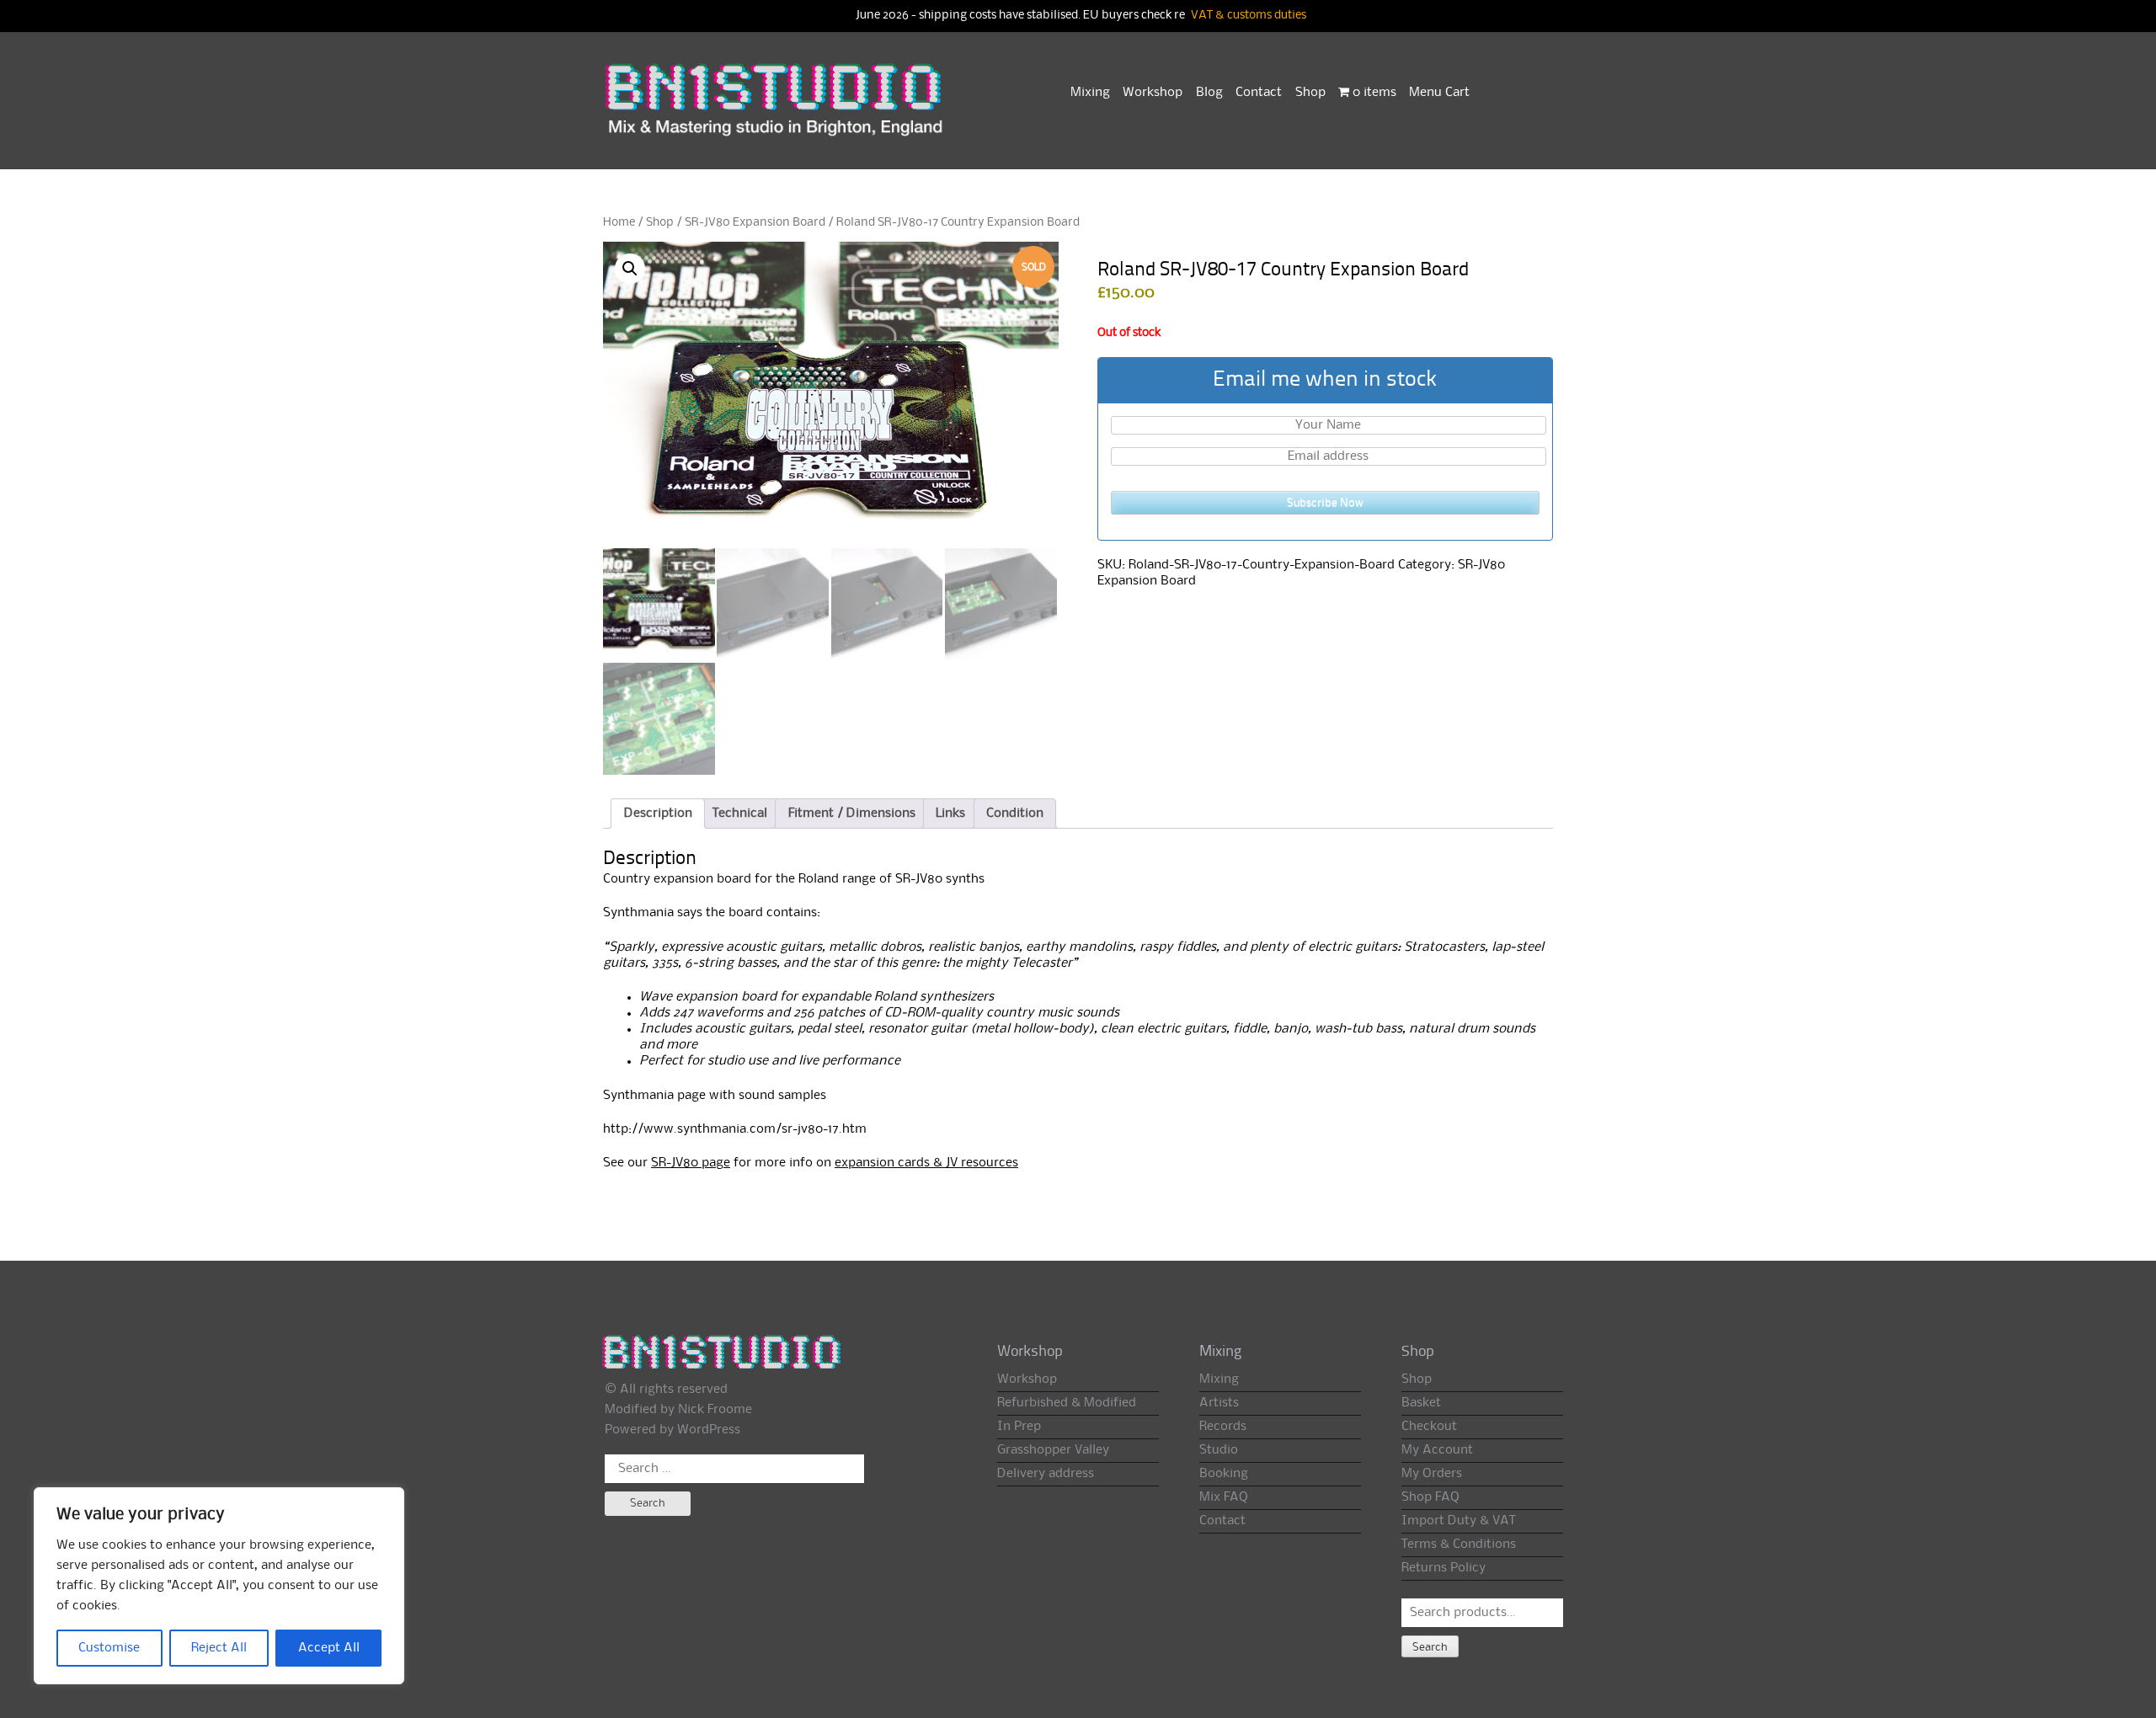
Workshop (1153, 93)
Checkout (1429, 1427)
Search (1430, 1647)
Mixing (1090, 93)
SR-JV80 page (691, 1163)
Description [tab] (658, 814)
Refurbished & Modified (1067, 1403)
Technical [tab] (740, 814)
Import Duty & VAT (1458, 1521)
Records (1223, 1427)
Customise (109, 1648)
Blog (1209, 93)
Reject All (219, 1648)
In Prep (1019, 1427)
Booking (1224, 1474)
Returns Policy (1444, 1568)
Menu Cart (1439, 93)
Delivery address (1046, 1474)
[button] (630, 269)
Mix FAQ (1224, 1497)
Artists (1219, 1403)
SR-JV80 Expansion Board (755, 222)
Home (619, 222)
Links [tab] (950, 814)
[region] (219, 1586)
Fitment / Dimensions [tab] (852, 814)
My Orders (1432, 1474)
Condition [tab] (1015, 814)
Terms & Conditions (1459, 1545)
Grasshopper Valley (1053, 1450)
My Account (1437, 1450)
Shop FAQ (1430, 1497)
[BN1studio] (776, 110)
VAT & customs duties (1249, 16)
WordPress (709, 1430)
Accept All (329, 1648)
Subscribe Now (1325, 503)
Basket (1421, 1403)
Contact (1259, 93)
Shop (1310, 93)
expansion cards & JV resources (926, 1163)
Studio (1219, 1450)
